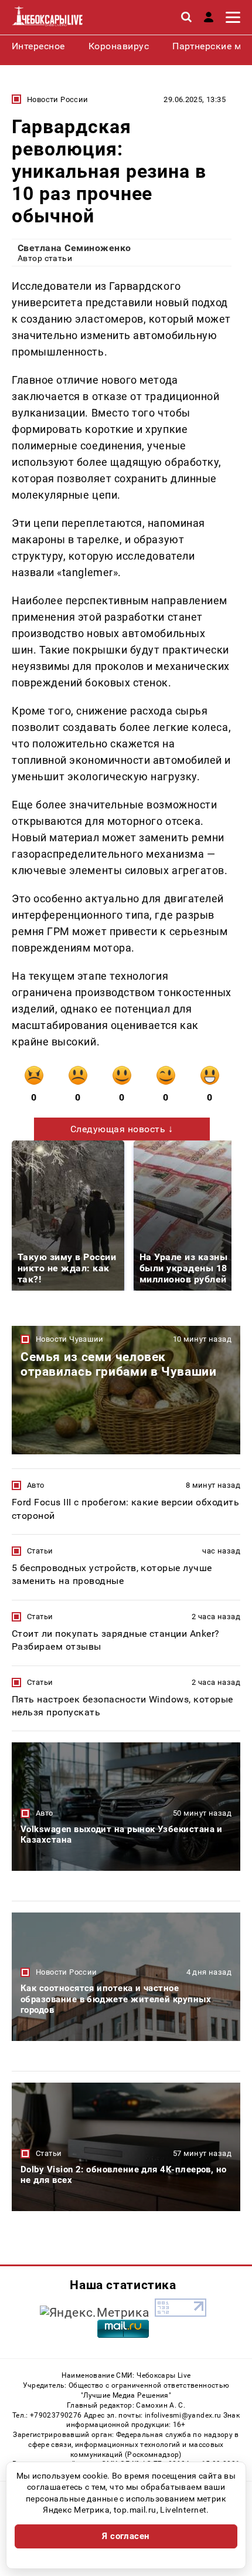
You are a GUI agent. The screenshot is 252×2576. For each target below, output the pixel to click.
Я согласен (126, 2536)
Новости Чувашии (70, 1339)
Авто (36, 1485)
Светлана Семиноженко (74, 248)
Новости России (57, 99)
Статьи (40, 1551)
